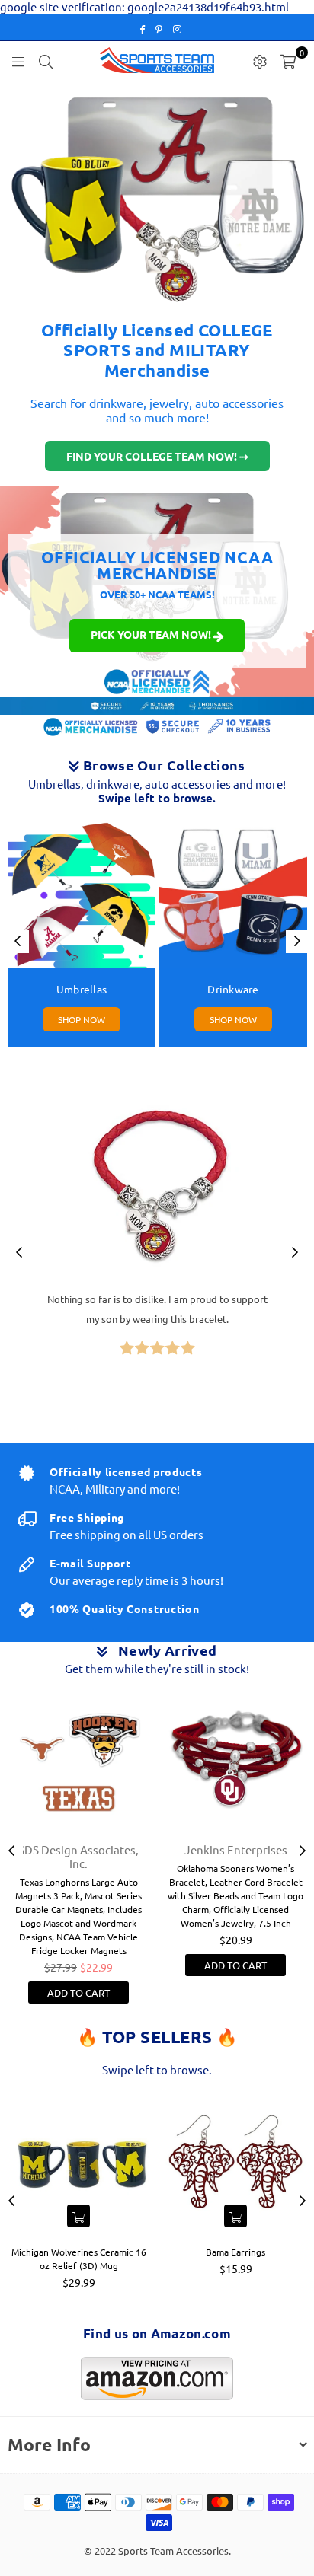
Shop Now (82, 1019)
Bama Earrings (235, 2252)
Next (297, 942)
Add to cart (78, 1993)
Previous (18, 942)
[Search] (46, 60)
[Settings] (260, 60)
